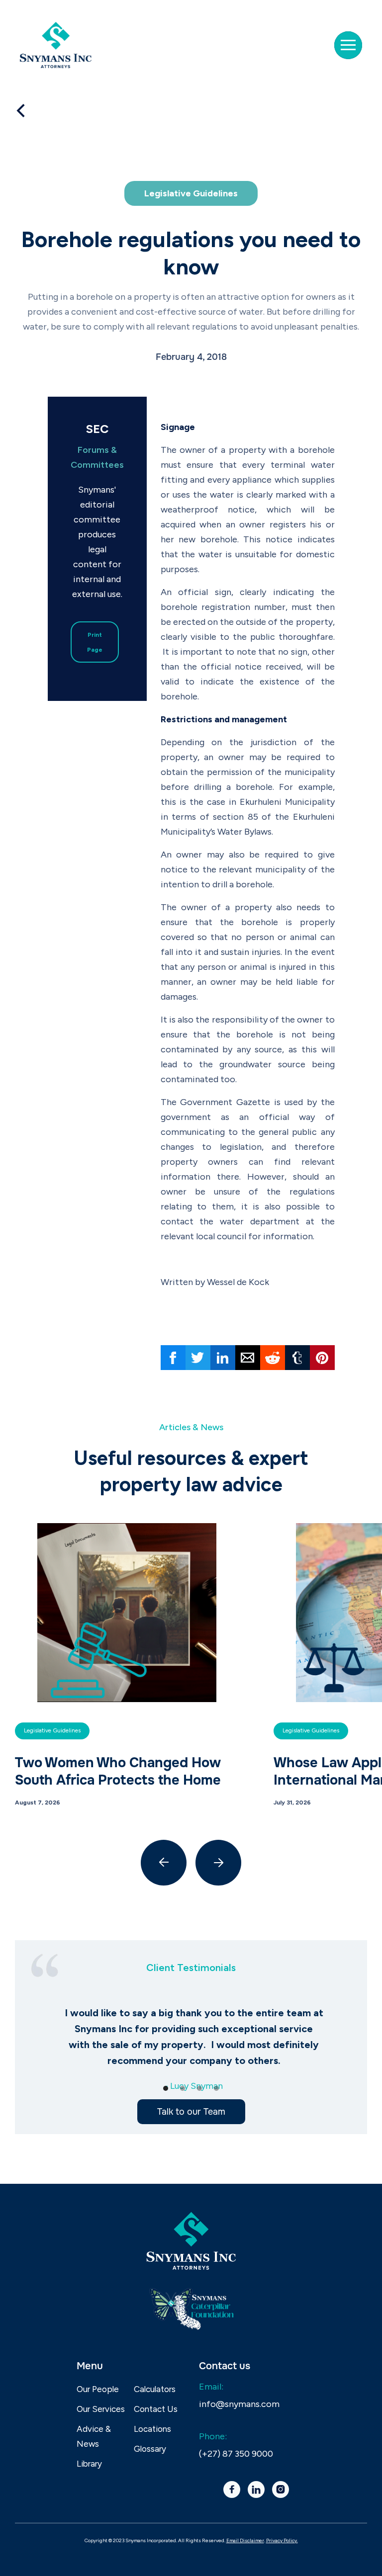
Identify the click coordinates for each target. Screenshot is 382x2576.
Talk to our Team (191, 2112)
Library (89, 2464)
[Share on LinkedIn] (223, 1358)
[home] (60, 45)
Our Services (101, 2409)
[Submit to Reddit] (273, 1358)
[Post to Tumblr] (297, 1358)
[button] (348, 45)
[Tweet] (198, 1358)
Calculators (155, 2389)
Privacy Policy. (282, 2540)
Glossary (150, 2449)
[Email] (248, 1358)
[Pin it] (322, 1358)
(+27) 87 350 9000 (236, 2454)
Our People (98, 2389)
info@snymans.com (239, 2404)
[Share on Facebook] (173, 1358)
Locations (152, 2429)
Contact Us (156, 2409)
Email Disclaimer (245, 2540)
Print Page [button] (95, 642)
